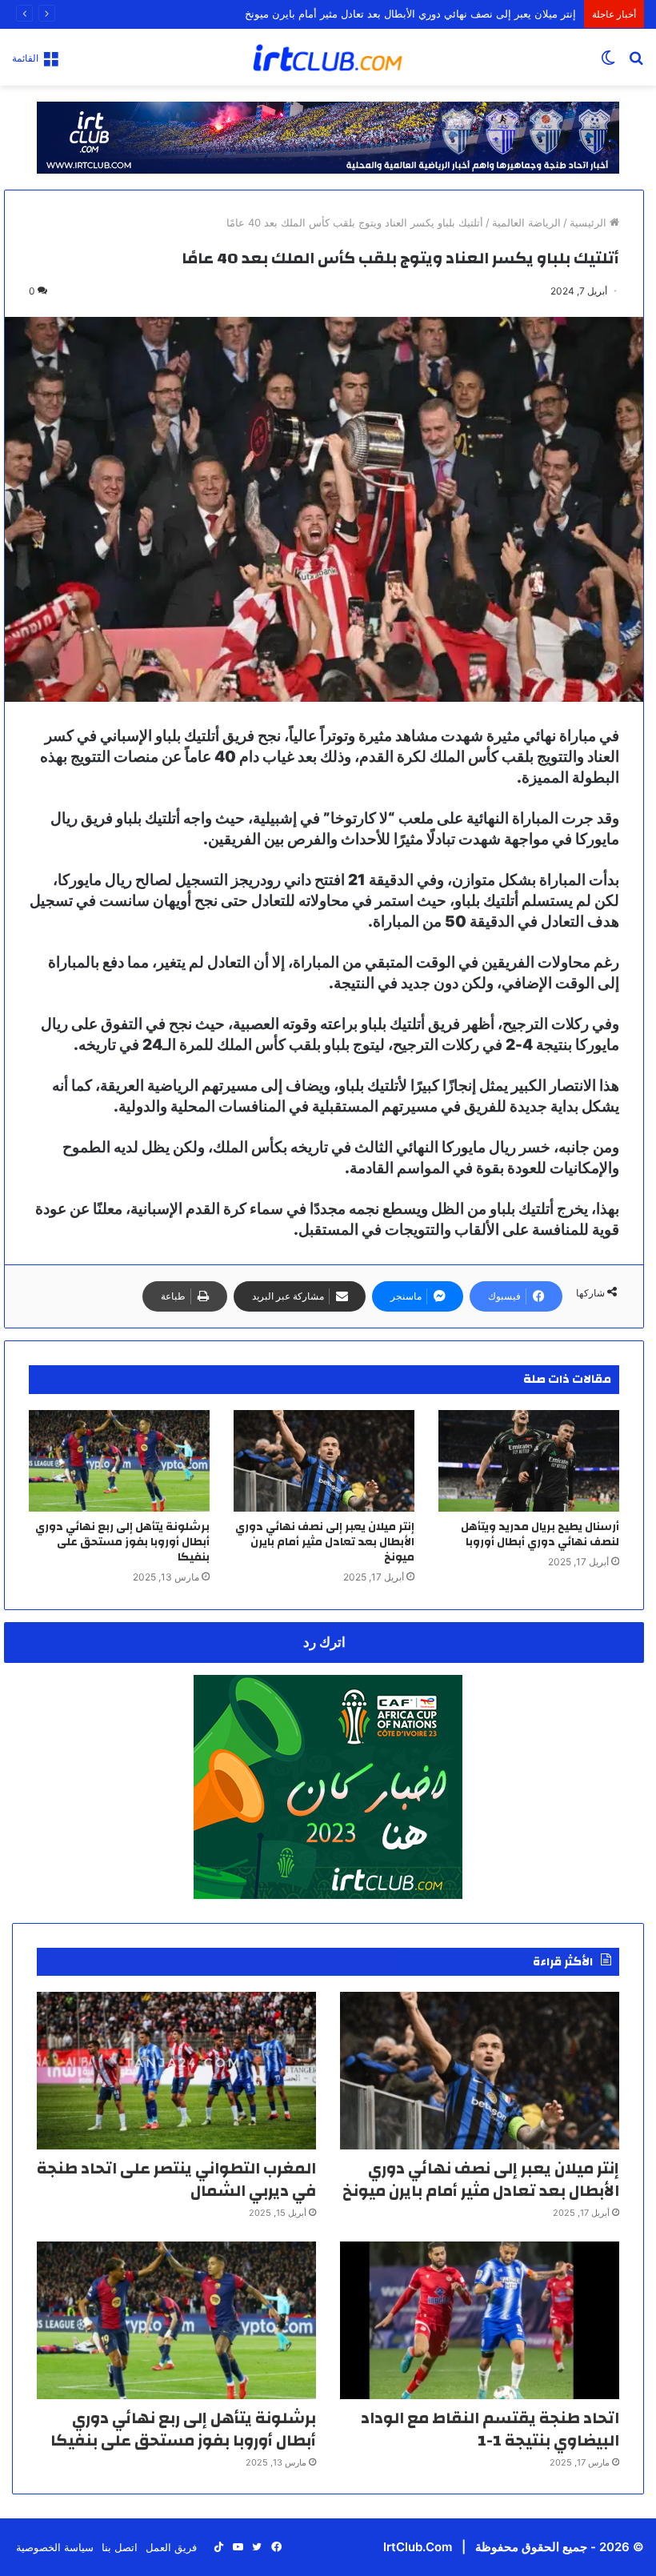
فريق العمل (171, 2547)
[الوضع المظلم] (608, 63)
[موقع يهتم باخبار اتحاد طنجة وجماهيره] (328, 57)
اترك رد (324, 1642)
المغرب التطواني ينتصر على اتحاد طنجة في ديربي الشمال (176, 2179)
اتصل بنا (120, 2547)
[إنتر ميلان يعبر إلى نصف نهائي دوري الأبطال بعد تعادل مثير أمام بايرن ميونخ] (324, 1461)
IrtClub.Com (418, 2547)
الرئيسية (590, 222)
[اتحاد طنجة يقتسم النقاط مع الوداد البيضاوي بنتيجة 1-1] (480, 2320)
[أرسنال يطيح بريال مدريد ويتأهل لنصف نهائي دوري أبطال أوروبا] (529, 1461)
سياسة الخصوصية (55, 2547)
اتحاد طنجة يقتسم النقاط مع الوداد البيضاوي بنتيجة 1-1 (490, 2429)
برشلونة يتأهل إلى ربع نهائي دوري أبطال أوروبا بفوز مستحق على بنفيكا (122, 1542)
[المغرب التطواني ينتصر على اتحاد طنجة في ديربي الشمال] (176, 2071)
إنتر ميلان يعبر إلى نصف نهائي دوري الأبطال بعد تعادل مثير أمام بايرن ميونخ (410, 14)
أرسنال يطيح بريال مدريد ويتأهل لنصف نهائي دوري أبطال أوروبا (540, 1534)
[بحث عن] (636, 63)
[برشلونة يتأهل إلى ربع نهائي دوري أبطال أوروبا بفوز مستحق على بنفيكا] (119, 1461)
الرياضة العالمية (526, 222)
